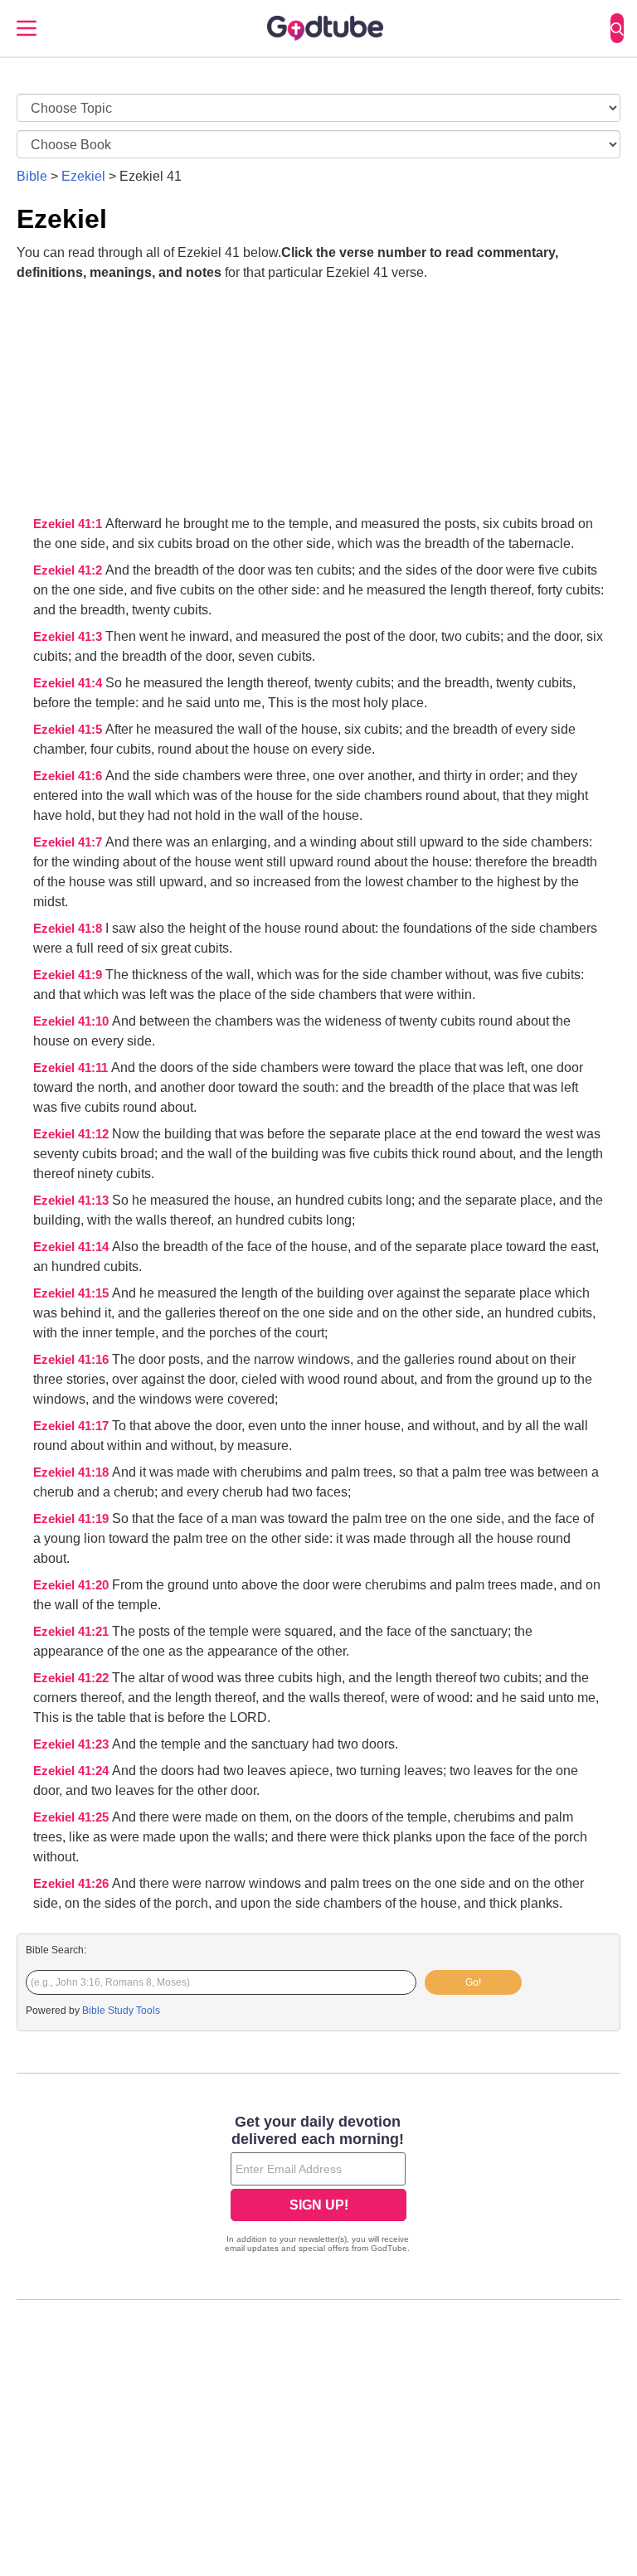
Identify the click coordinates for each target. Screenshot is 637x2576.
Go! (473, 1982)
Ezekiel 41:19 (73, 1519)
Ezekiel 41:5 (69, 730)
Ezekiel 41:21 (73, 1632)
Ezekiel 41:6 (69, 776)
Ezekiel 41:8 (69, 929)
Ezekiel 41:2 (69, 570)
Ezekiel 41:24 (73, 1771)
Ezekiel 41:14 (73, 1247)
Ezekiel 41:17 (73, 1426)
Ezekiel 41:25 (73, 1817)
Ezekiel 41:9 (69, 975)
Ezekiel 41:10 (73, 1021)
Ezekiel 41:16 (73, 1360)
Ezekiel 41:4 (69, 683)
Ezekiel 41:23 (73, 1744)
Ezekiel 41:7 (69, 842)
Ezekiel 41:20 (73, 1585)
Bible (32, 176)
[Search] (617, 28)
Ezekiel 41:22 (73, 1678)
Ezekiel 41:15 (73, 1293)
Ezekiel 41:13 (73, 1201)
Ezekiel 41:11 (72, 1068)
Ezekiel (83, 176)
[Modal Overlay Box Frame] (318, 2185)
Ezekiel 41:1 (69, 524)
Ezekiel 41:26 (73, 1884)
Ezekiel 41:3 (69, 637)
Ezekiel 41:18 (73, 1472)
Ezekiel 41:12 (73, 1134)
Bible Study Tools (121, 2011)
